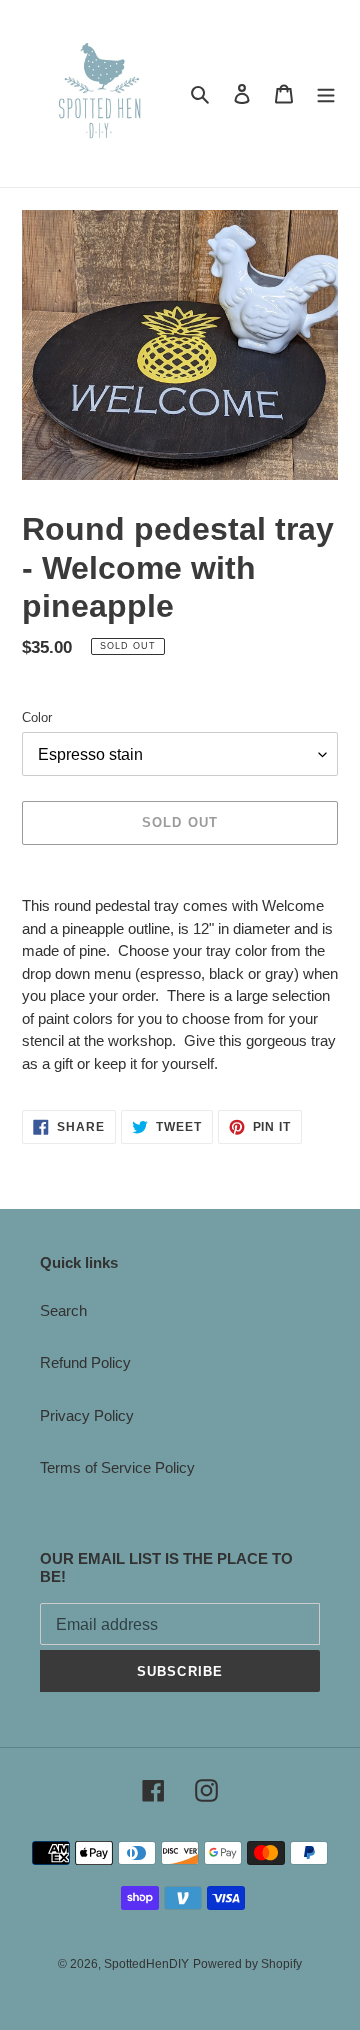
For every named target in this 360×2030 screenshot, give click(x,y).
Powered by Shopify (247, 1964)
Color (37, 717)
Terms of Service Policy (117, 1467)
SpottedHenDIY (146, 1964)
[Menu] (326, 93)
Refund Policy (85, 1362)
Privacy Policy (87, 1415)
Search (63, 1310)
